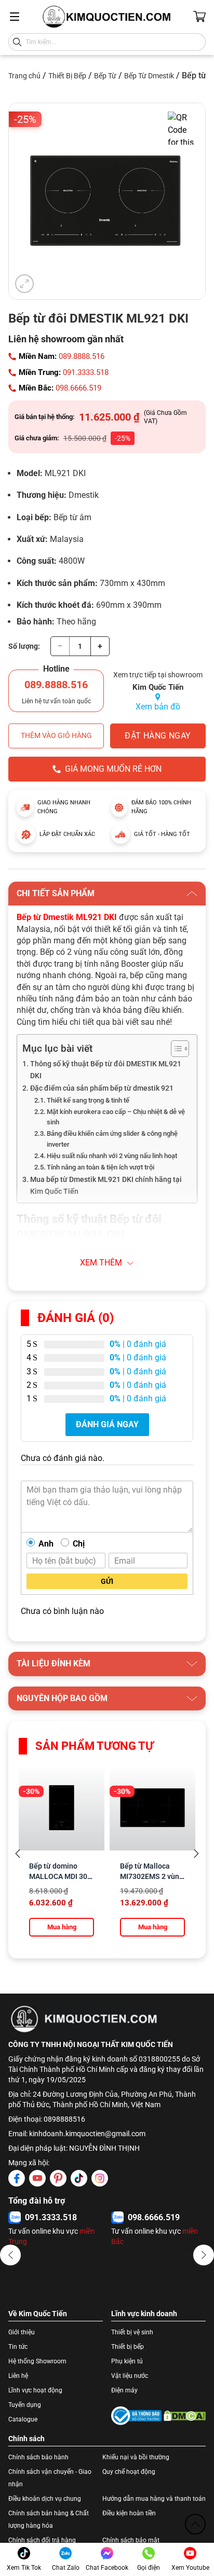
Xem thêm (101, 1263)
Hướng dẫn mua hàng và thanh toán (154, 2499)
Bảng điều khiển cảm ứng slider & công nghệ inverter (112, 1139)
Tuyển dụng (25, 2405)
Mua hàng (62, 1927)
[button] (10, 2255)
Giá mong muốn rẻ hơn (113, 769)
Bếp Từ (105, 76)
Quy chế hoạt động (129, 2472)
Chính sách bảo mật (131, 2540)
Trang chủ (24, 76)
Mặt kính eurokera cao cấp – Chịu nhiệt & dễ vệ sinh (116, 1117)
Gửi (107, 1581)
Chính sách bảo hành (38, 2457)
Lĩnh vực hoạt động (35, 2390)
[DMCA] (185, 2416)
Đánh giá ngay (107, 1424)
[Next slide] (196, 1854)
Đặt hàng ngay (158, 736)
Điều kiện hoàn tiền (129, 2513)
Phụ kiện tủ (127, 2361)
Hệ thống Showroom (37, 2361)
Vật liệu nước (130, 2376)
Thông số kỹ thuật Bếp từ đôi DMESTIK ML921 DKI (106, 1070)
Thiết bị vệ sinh (132, 2332)
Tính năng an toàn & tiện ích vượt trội (101, 1167)
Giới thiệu (22, 2332)
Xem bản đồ (158, 707)
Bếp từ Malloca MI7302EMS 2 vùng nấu (152, 1876)
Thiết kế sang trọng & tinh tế (88, 1100)
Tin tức (18, 2347)
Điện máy (124, 2390)
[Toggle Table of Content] (175, 1049)
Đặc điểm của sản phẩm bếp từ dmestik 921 (102, 1088)
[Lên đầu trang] (195, 2524)
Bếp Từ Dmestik (149, 76)
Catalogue (23, 2419)
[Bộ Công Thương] (136, 2416)
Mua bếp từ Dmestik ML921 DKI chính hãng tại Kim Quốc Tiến (106, 1186)
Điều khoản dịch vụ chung (45, 2499)
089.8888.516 (82, 356)
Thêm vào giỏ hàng (56, 735)
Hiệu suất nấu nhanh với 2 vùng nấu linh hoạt (112, 1156)
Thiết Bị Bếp (67, 76)
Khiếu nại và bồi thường (136, 2457)
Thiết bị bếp (128, 2347)
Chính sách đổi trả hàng (42, 2540)
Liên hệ (18, 2376)
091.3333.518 (86, 372)
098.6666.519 (78, 388)
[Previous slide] (18, 1854)
